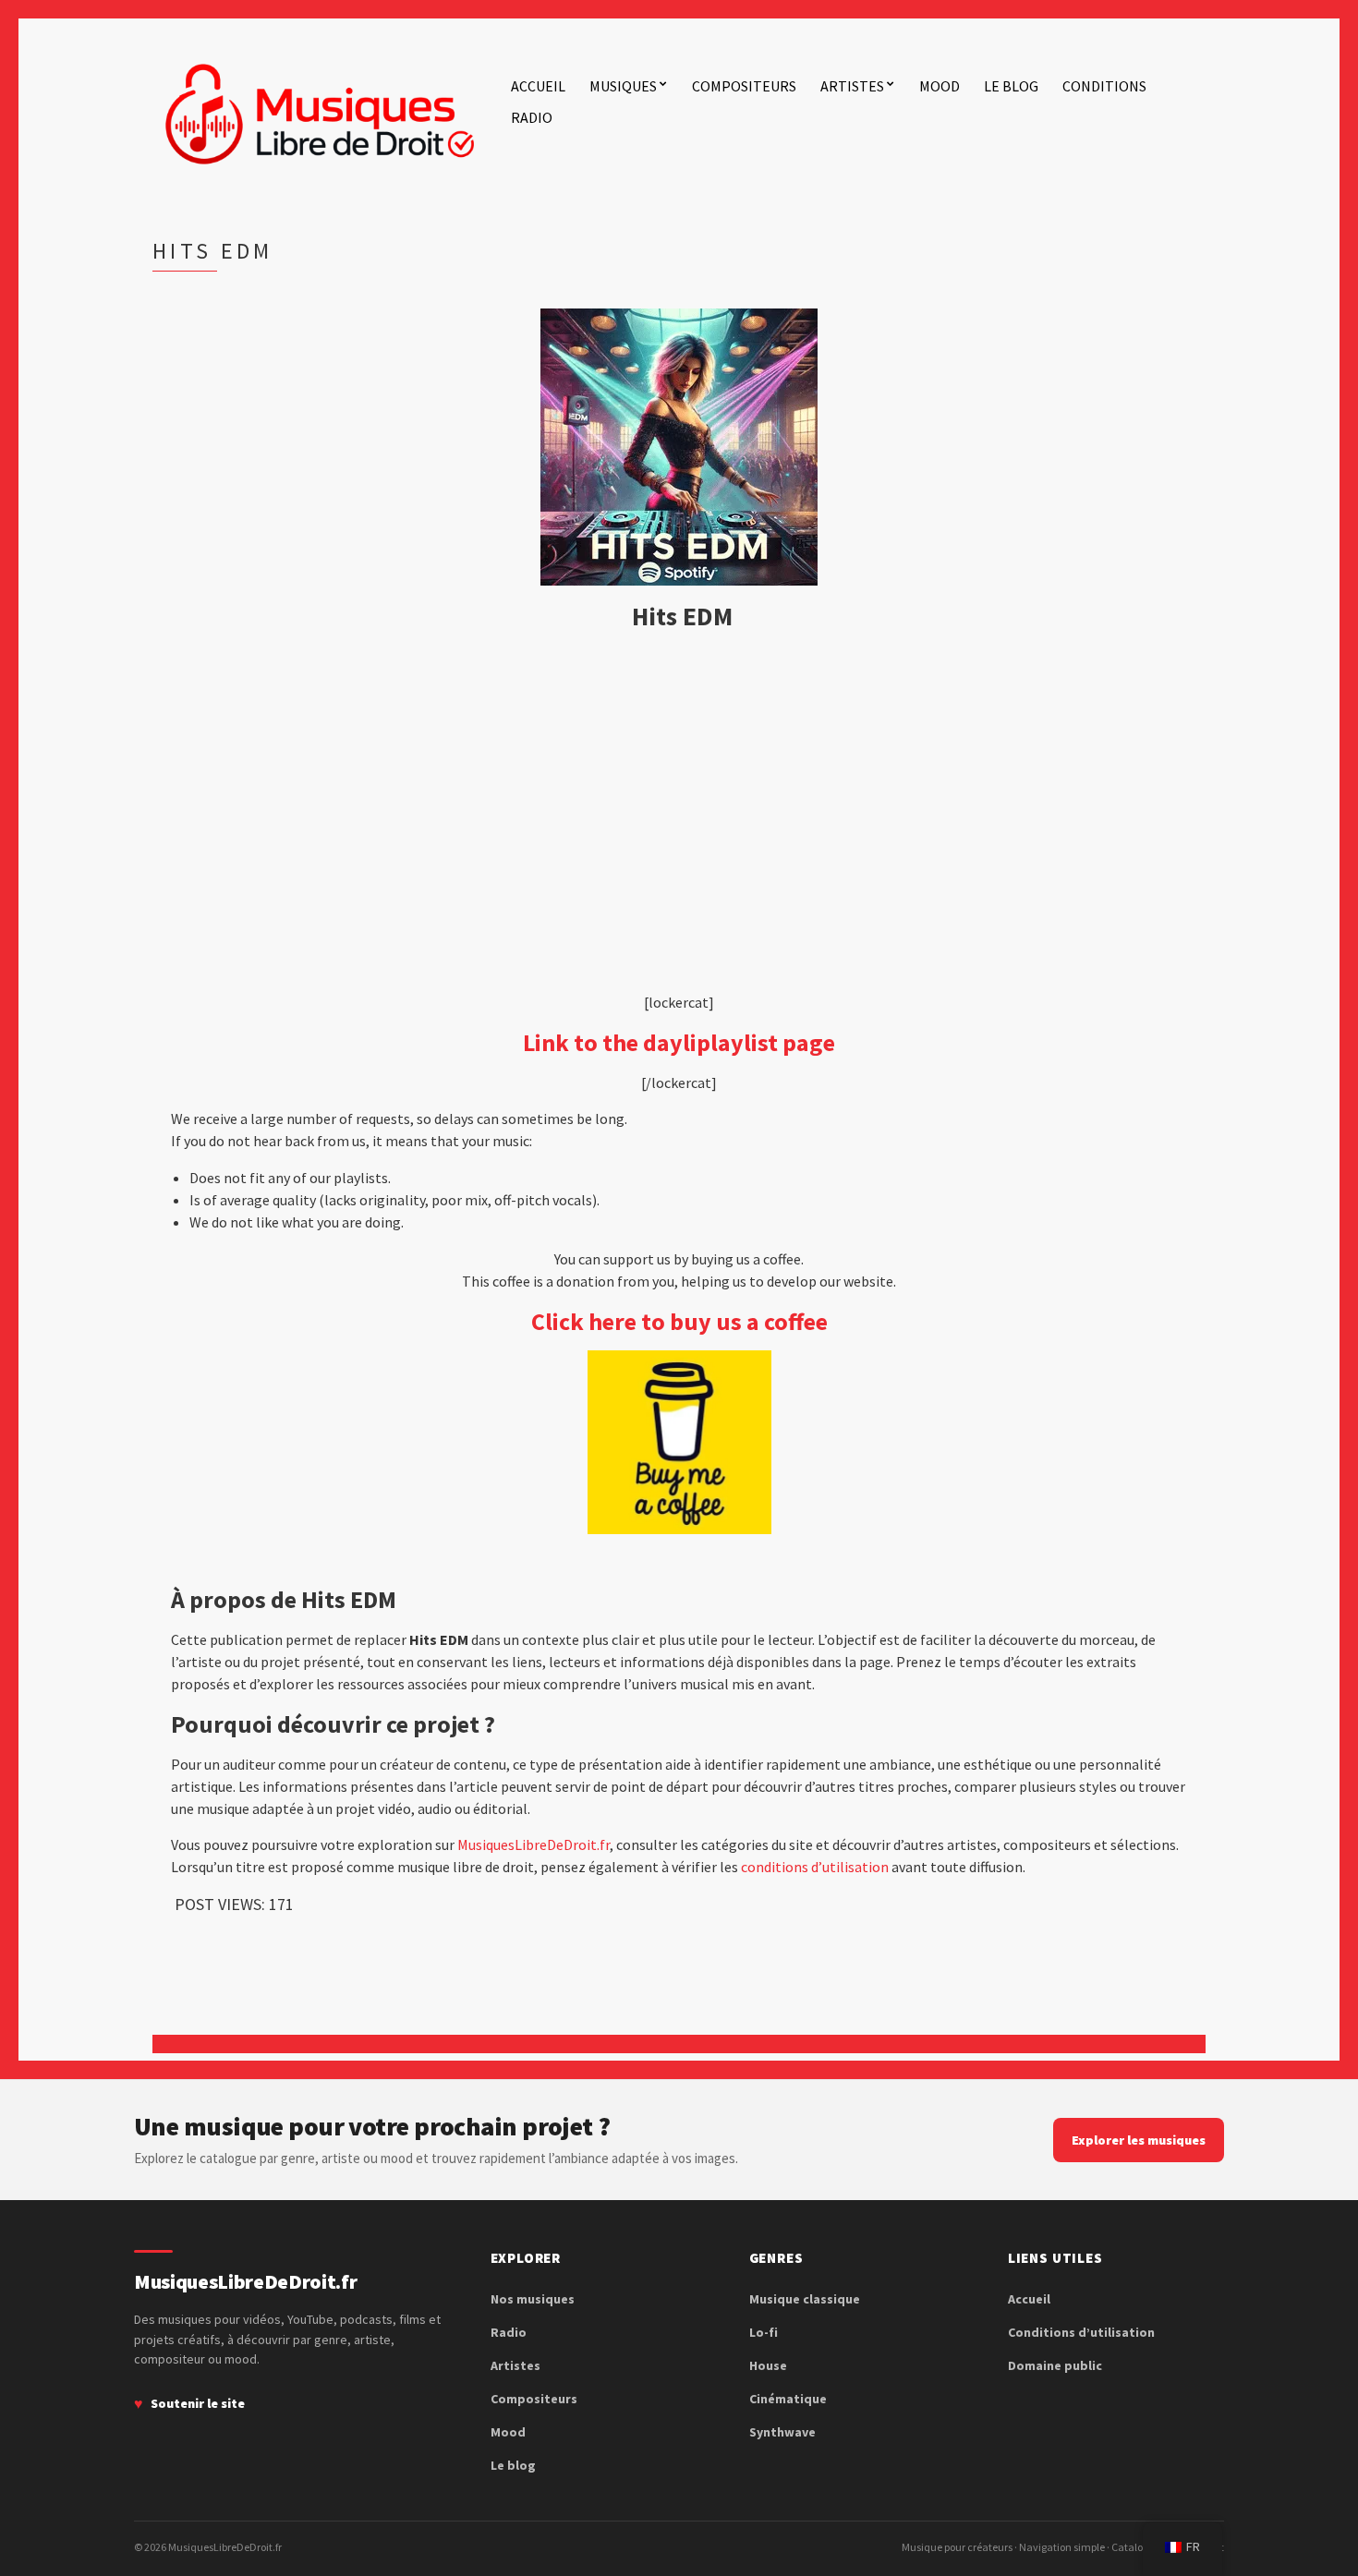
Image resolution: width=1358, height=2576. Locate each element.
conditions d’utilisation (815, 1867)
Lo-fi (764, 2332)
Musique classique (805, 2299)
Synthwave (782, 2432)
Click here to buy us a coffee (679, 1321)
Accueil (538, 86)
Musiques (623, 86)
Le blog (1011, 86)
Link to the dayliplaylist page (679, 1042)
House (768, 2365)
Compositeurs (744, 86)
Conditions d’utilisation (1081, 2332)
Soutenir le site (198, 2403)
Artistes (852, 86)
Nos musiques (533, 2299)
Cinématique (788, 2399)
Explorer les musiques (1139, 2140)
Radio (532, 117)
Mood (940, 86)
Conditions (1104, 86)
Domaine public (1055, 2365)
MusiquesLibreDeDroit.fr (533, 1844)
